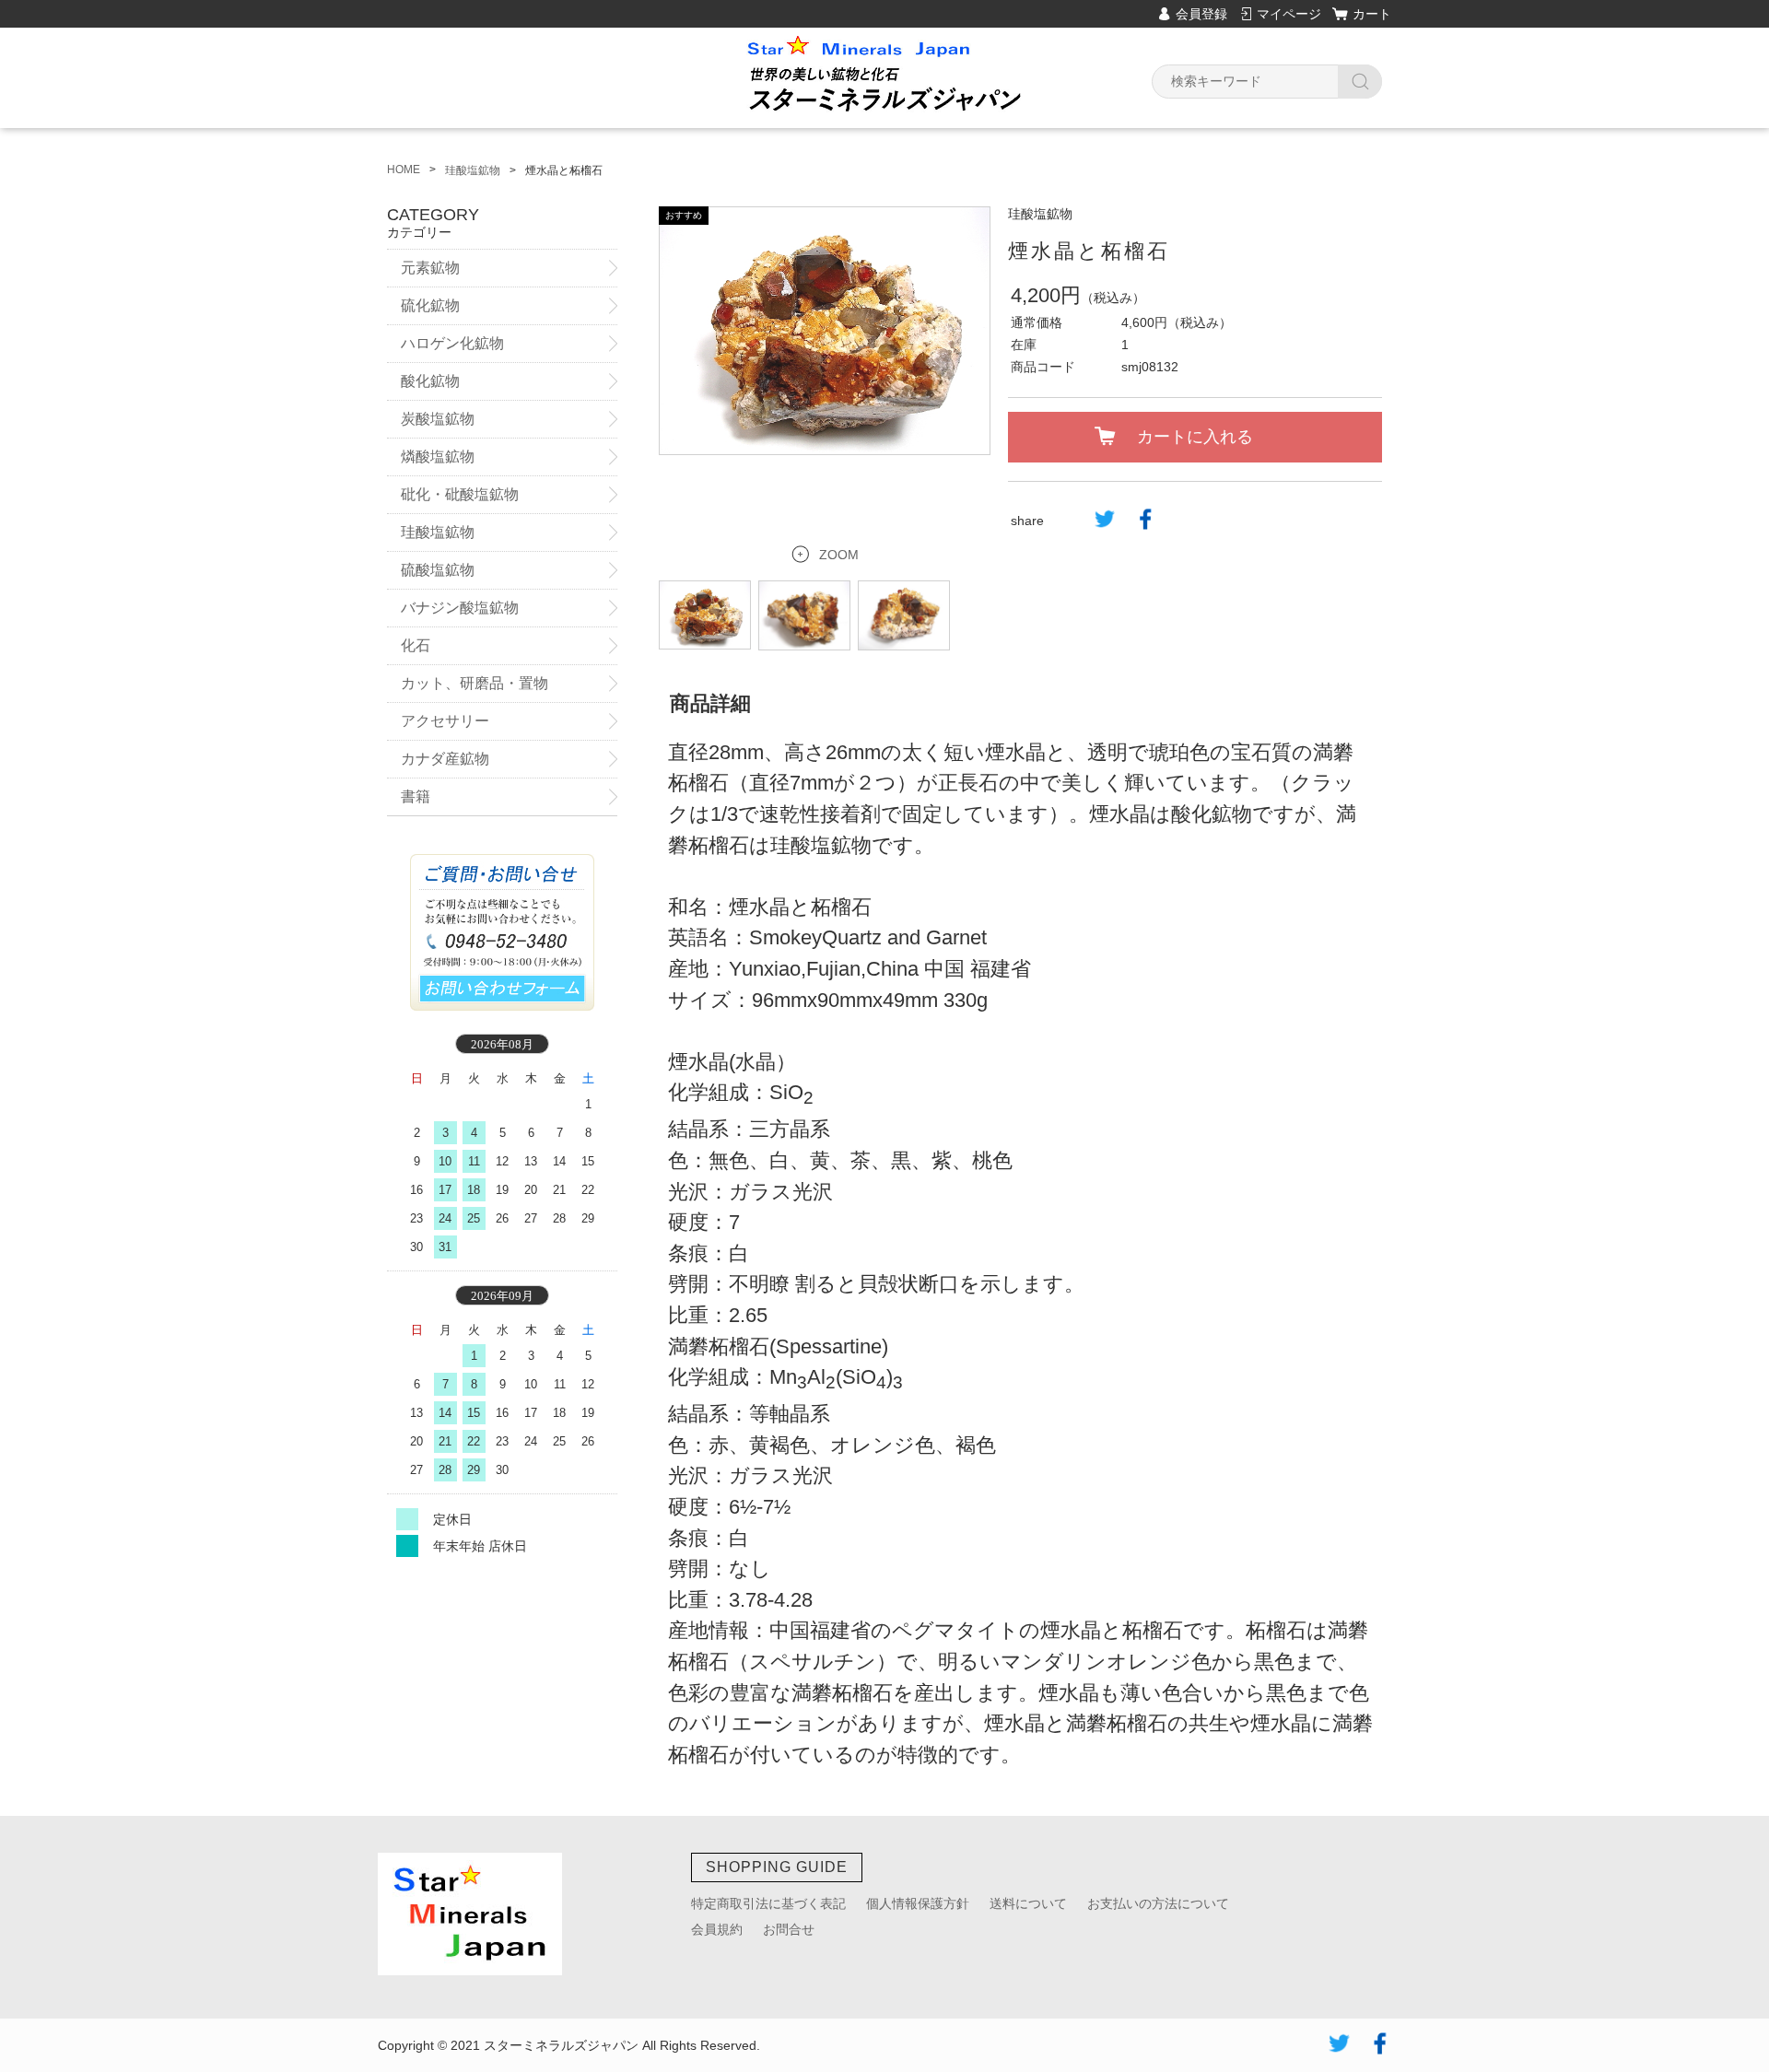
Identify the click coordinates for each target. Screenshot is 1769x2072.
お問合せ (789, 1929)
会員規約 (717, 1929)
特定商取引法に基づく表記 (768, 1903)
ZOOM (839, 555)
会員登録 (1201, 14)
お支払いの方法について (1158, 1903)
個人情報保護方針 (918, 1903)
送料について (1028, 1903)
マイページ (1289, 14)
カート (1372, 14)
